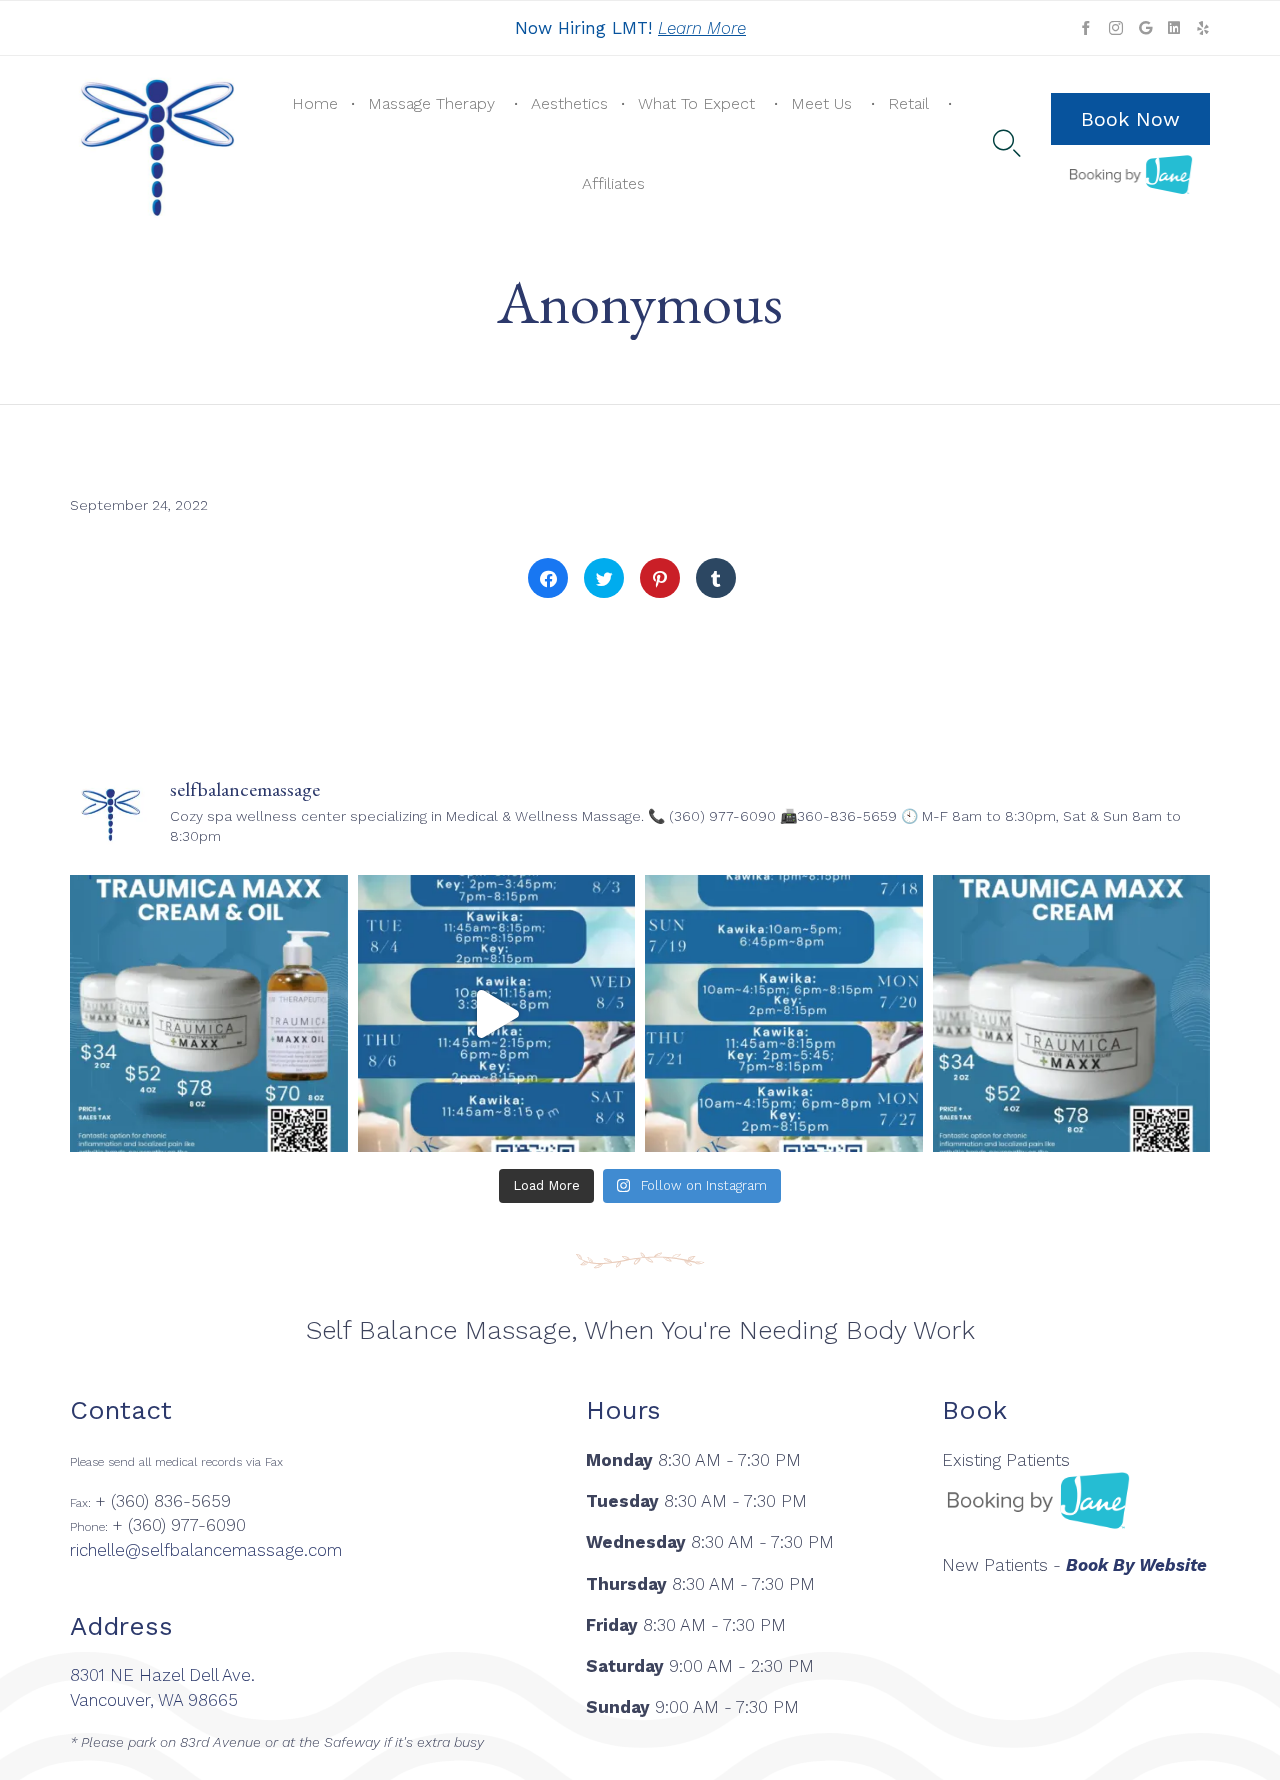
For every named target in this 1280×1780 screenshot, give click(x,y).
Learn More (702, 28)
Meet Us (821, 103)
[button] (1130, 119)
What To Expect (696, 103)
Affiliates (613, 183)
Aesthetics (569, 103)
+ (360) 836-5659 (163, 1501)
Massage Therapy (431, 103)
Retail (908, 103)
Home (315, 103)
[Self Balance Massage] (158, 144)
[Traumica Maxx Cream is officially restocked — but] (1072, 1014)
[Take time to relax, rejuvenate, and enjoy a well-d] (497, 1014)
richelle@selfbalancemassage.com (206, 1550)
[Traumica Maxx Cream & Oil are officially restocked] (209, 1014)
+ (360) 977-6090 (179, 1525)
